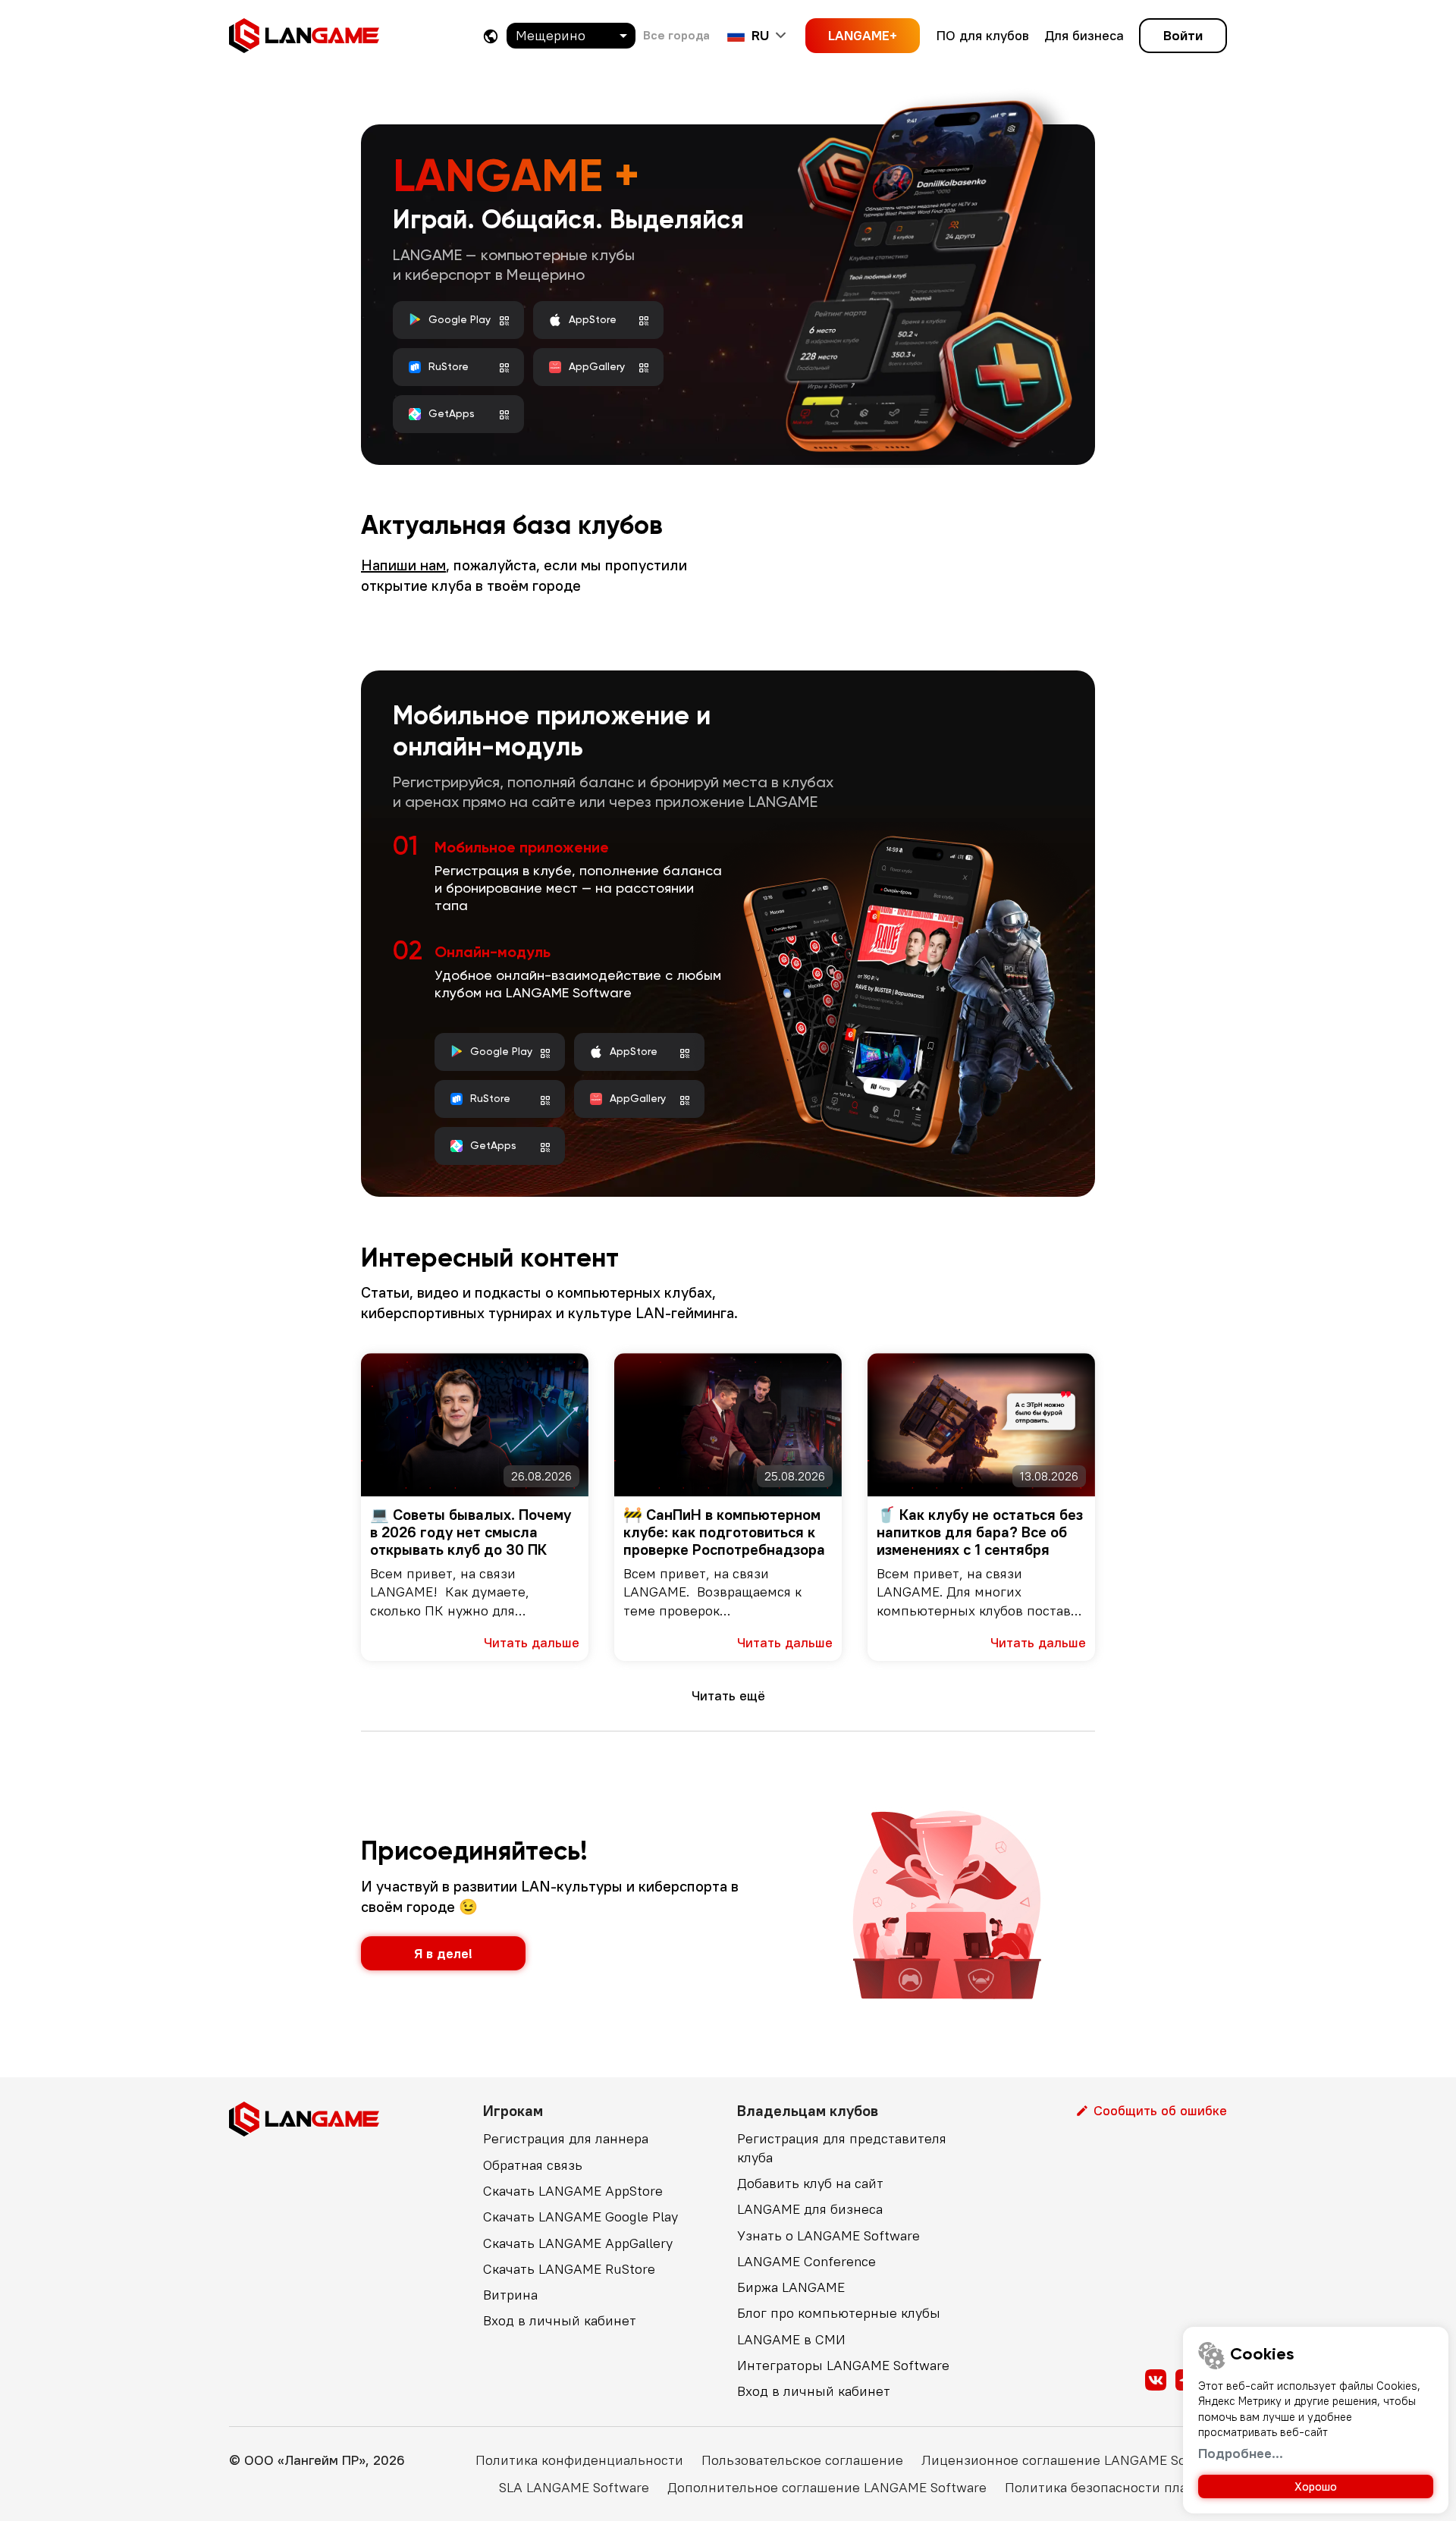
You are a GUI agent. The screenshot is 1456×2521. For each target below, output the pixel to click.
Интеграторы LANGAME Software (843, 2365)
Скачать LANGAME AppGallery (578, 2243)
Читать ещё (728, 1695)
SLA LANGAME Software (574, 2487)
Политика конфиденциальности (579, 2460)
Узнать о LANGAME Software (828, 2235)
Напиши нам (403, 565)
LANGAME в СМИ (791, 2339)
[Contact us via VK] (1156, 2380)
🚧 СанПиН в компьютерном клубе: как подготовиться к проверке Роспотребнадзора (724, 1532)
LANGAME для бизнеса (810, 2209)
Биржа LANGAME (791, 2287)
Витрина (510, 2295)
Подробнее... (1241, 2453)
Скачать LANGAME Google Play (581, 2216)
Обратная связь (533, 2165)
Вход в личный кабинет (560, 2320)
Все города (676, 35)
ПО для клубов (983, 35)
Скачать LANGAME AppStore (573, 2191)
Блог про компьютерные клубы (839, 2313)
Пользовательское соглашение (802, 2460)
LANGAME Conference (806, 2261)
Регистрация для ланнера (566, 2138)
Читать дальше (532, 1642)
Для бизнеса (1084, 35)
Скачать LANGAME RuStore (569, 2269)
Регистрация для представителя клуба (842, 2147)
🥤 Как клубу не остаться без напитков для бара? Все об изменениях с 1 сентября (980, 1532)
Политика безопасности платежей (1116, 2487)
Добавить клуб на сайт (810, 2183)
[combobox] (571, 36)
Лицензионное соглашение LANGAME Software (1074, 2460)
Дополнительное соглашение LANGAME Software (827, 2487)
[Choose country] (491, 36)
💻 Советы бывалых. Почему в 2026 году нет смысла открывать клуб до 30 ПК (471, 1532)
